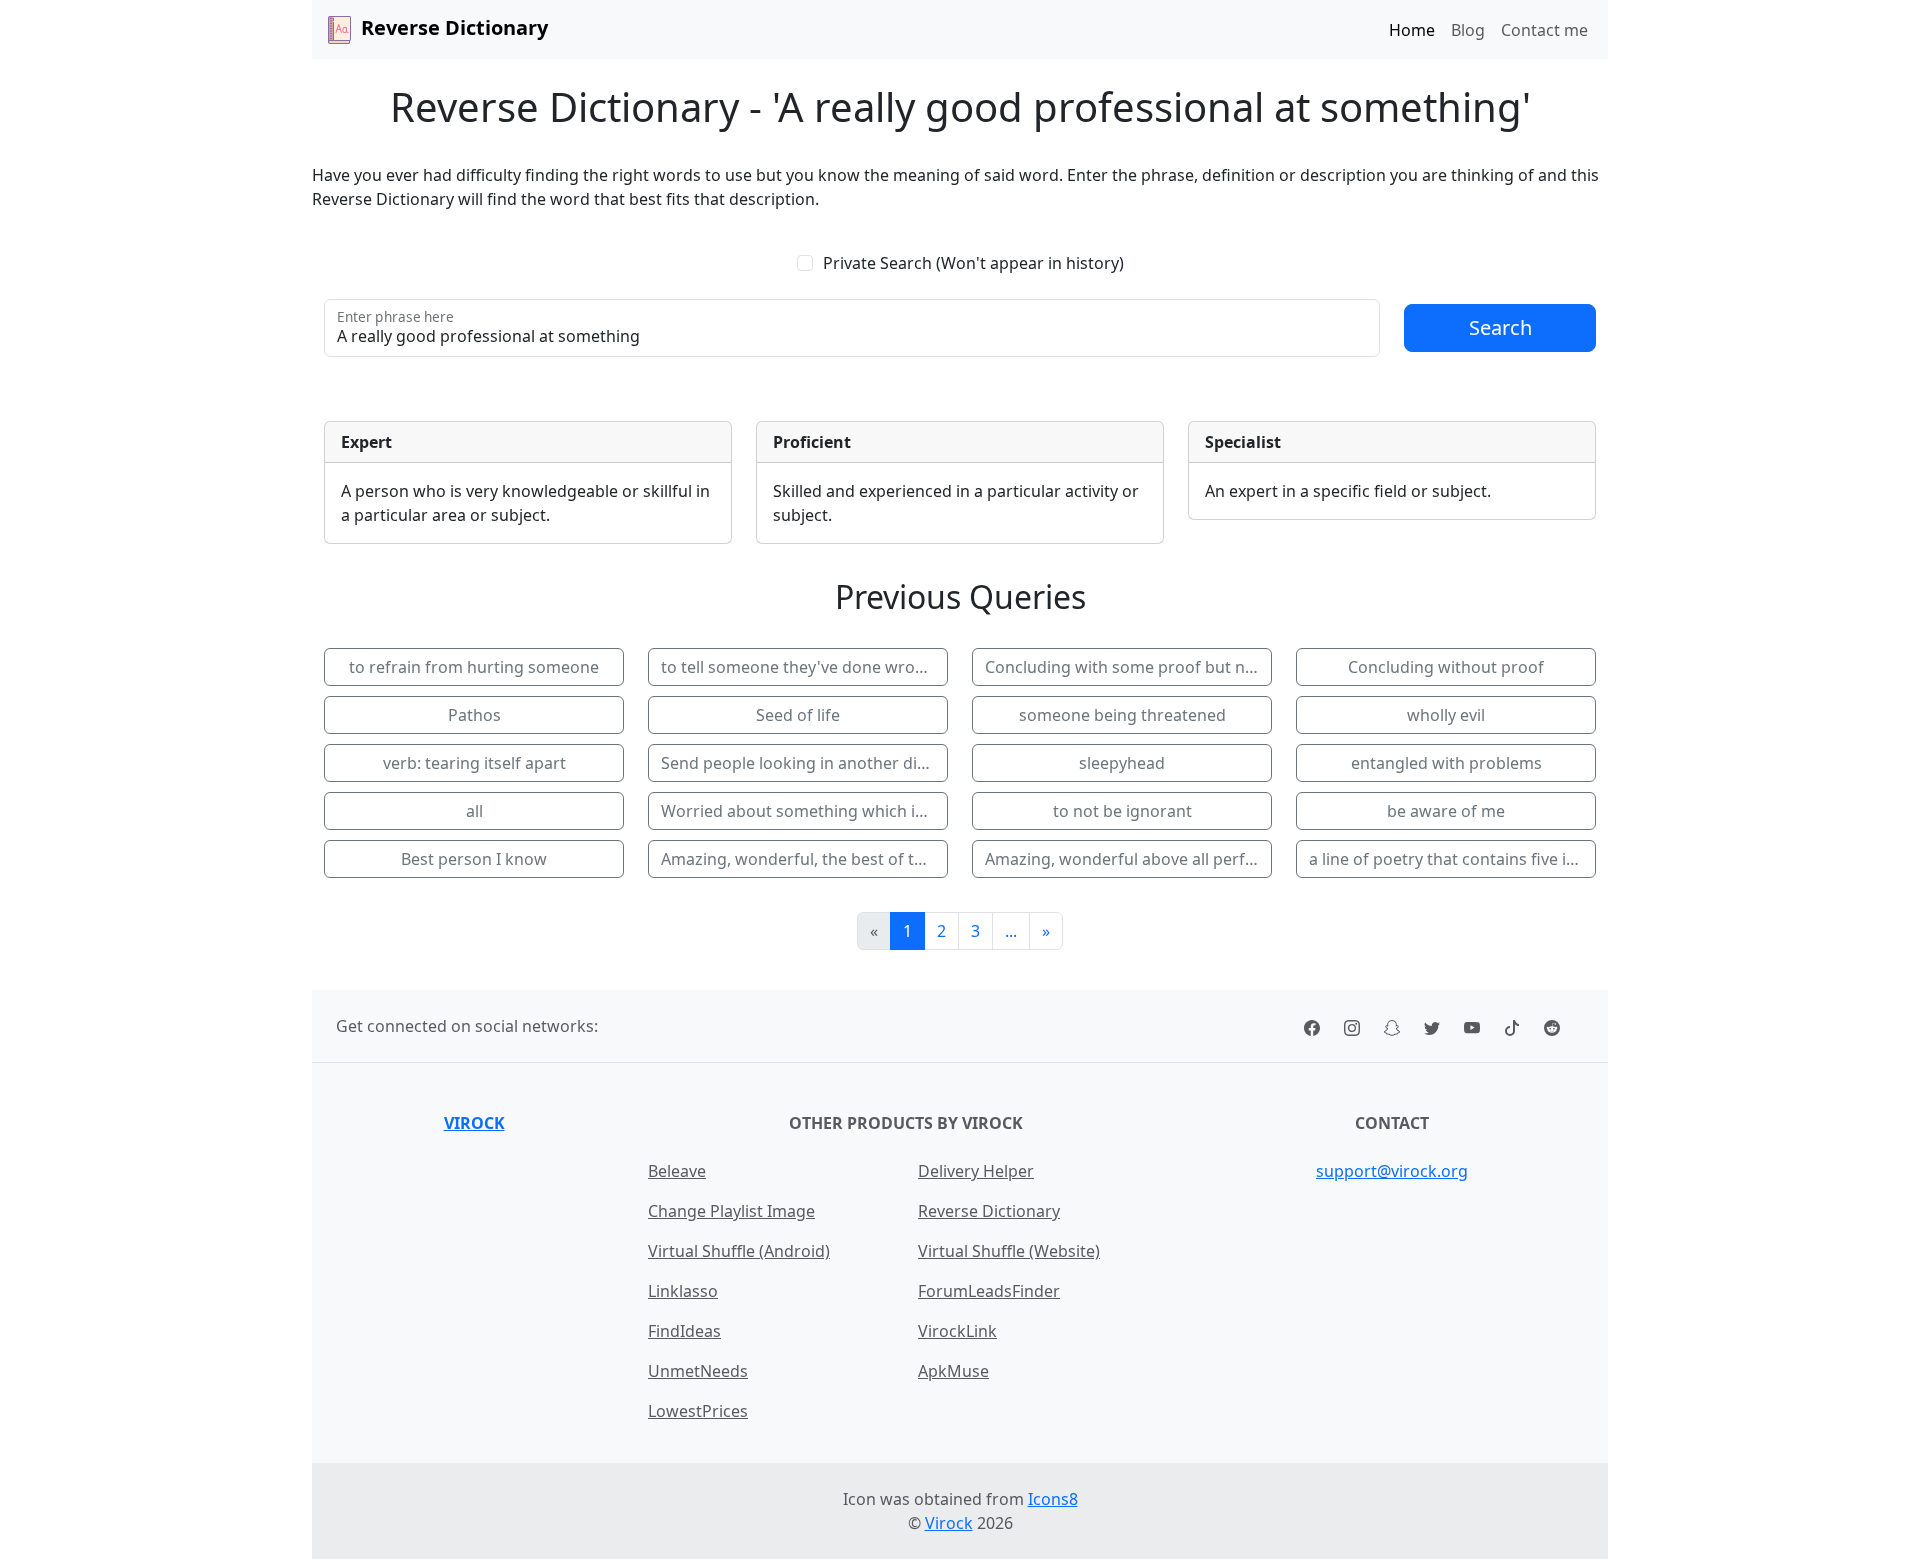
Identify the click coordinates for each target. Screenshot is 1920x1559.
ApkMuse (953, 1371)
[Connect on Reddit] (1552, 1026)
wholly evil (1446, 715)
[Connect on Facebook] (1312, 1026)
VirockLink (957, 1331)
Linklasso (683, 1291)
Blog (1468, 30)
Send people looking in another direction (804, 763)
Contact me (1544, 30)
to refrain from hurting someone (474, 667)
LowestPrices (698, 1411)
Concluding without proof (1446, 667)
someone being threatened (1122, 715)
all (474, 811)
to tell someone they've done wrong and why (804, 667)
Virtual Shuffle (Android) (739, 1251)
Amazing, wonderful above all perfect (1126, 859)
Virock (474, 1123)
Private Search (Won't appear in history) (973, 263)
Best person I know (474, 859)
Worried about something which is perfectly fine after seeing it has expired (804, 811)
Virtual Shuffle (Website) (1009, 1251)
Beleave (677, 1171)
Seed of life (798, 715)
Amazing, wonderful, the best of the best (804, 859)
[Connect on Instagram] (1352, 1026)
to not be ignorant (1122, 811)
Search (1500, 327)
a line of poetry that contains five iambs (1452, 859)
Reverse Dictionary (989, 1211)
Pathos (474, 715)
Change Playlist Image (731, 1211)
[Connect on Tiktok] (1512, 1026)
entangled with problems (1446, 763)
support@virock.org (1392, 1171)
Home (1412, 30)
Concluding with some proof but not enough (1128, 667)
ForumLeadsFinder (989, 1291)
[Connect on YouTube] (1472, 1026)
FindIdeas (684, 1331)
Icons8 (1053, 1499)
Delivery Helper (976, 1171)
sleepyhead (1122, 763)
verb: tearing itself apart (474, 763)
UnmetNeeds (698, 1371)
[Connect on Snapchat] (1392, 1026)
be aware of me (1446, 811)
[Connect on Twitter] (1432, 1026)
